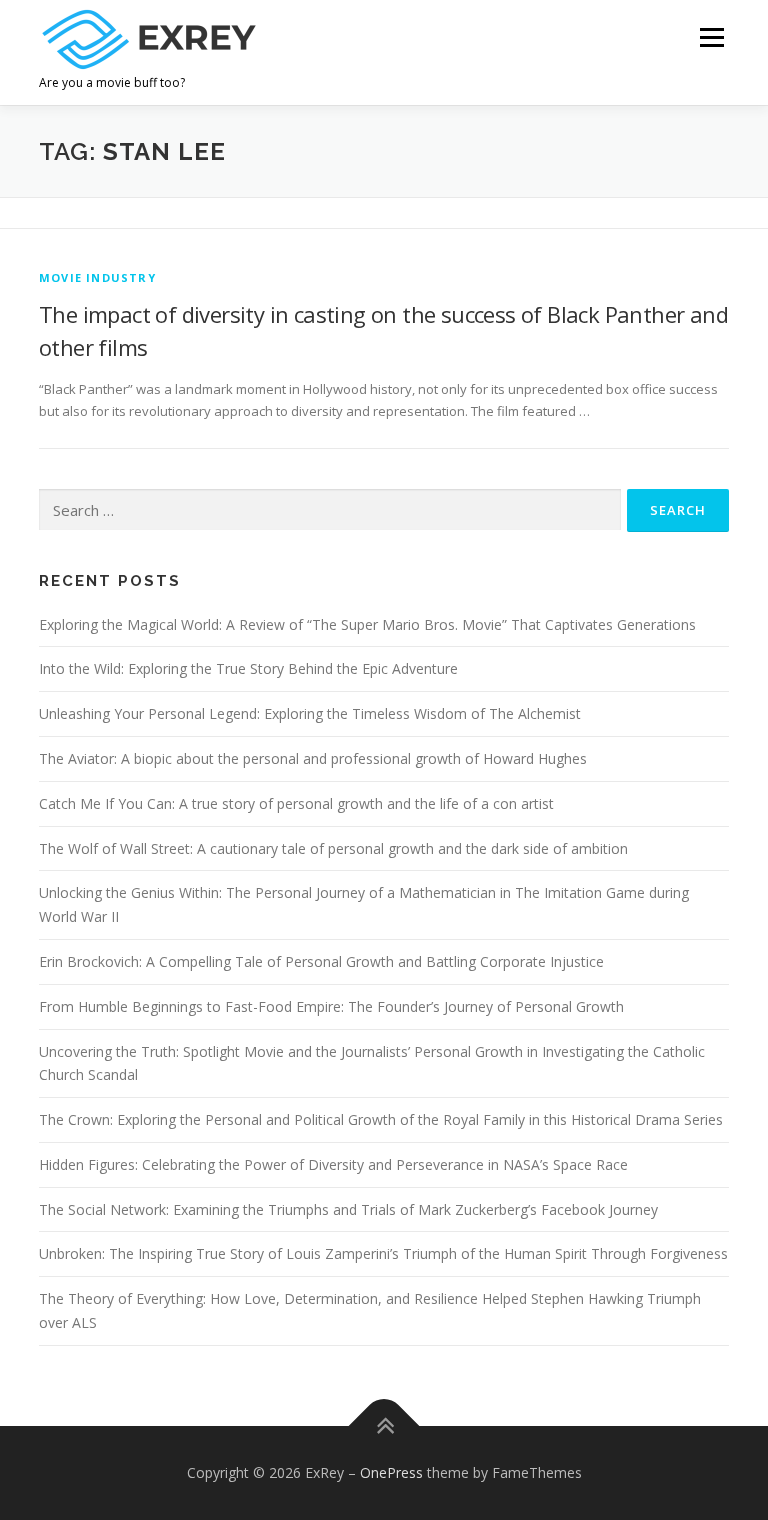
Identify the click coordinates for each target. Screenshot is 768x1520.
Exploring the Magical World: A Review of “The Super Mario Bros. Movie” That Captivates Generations (367, 624)
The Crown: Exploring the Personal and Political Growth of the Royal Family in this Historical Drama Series (381, 1119)
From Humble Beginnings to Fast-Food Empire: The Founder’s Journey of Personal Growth (331, 1006)
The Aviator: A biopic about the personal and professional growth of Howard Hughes (313, 758)
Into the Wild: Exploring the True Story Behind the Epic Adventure (248, 668)
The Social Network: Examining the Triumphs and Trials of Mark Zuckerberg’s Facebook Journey (348, 1209)
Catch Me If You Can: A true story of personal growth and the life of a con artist (296, 803)
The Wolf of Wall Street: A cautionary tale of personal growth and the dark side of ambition (333, 848)
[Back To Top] (384, 1426)
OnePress (391, 1472)
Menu (711, 37)
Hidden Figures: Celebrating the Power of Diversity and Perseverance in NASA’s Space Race (333, 1164)
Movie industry (97, 277)
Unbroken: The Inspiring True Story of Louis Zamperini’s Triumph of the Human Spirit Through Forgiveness (383, 1253)
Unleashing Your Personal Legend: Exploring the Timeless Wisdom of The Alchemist (310, 713)
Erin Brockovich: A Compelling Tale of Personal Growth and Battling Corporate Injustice (321, 961)
